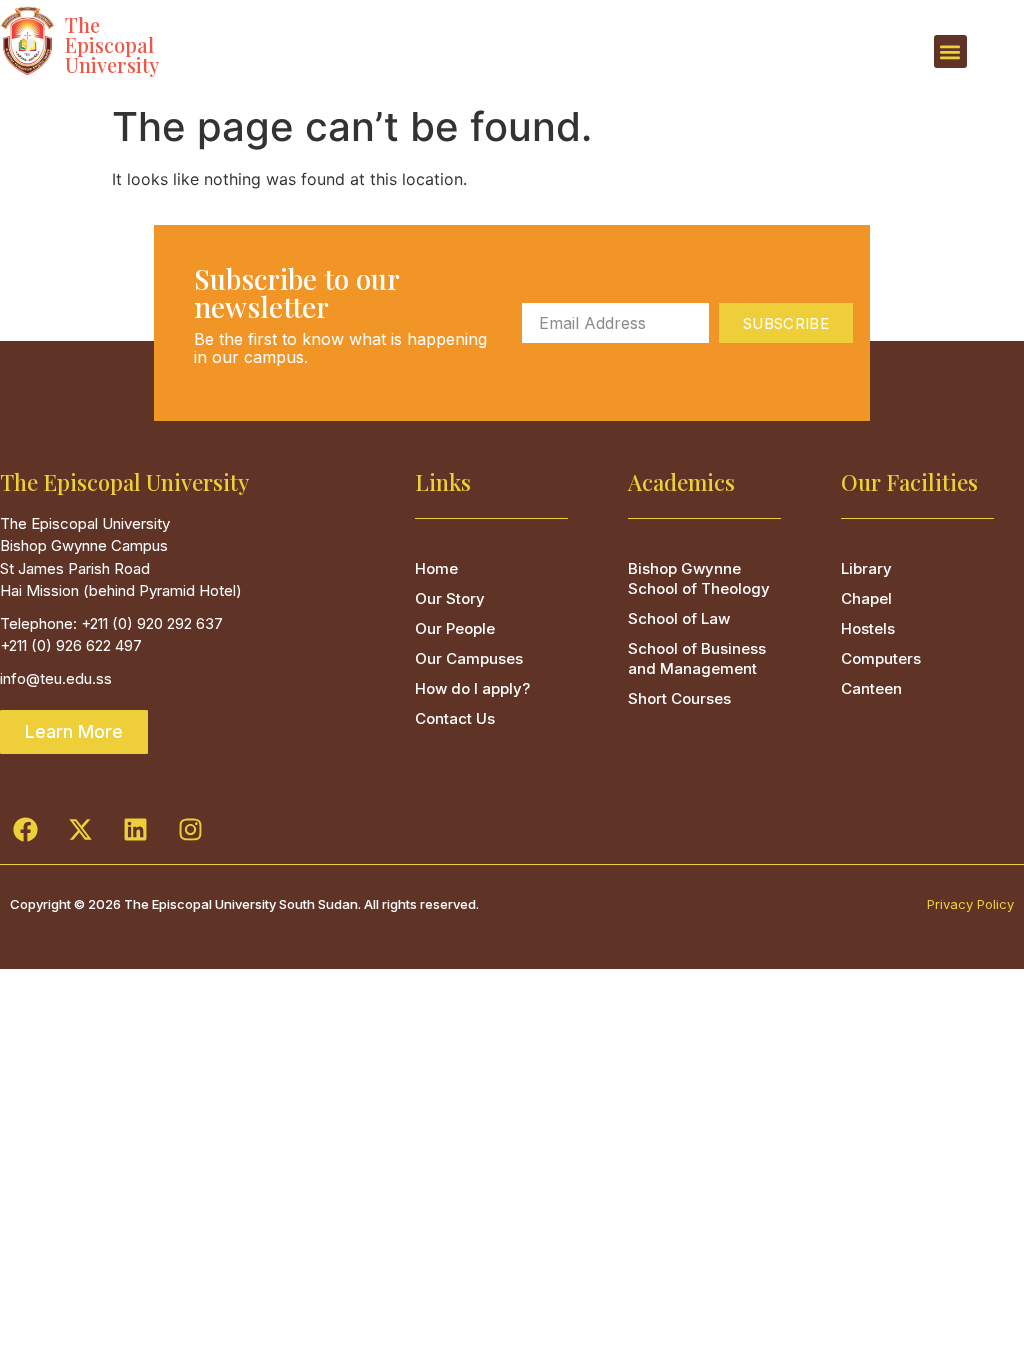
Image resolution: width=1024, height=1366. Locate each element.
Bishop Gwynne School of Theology (699, 578)
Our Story (450, 598)
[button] (950, 51)
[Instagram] (190, 829)
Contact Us (455, 718)
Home (436, 568)
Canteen (871, 688)
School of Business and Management (697, 658)
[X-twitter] (80, 829)
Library (866, 568)
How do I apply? (472, 688)
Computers (881, 658)
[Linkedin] (135, 829)
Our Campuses (469, 658)
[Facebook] (25, 829)
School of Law (679, 618)
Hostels (868, 628)
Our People (455, 628)
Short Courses (679, 698)
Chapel (866, 598)
